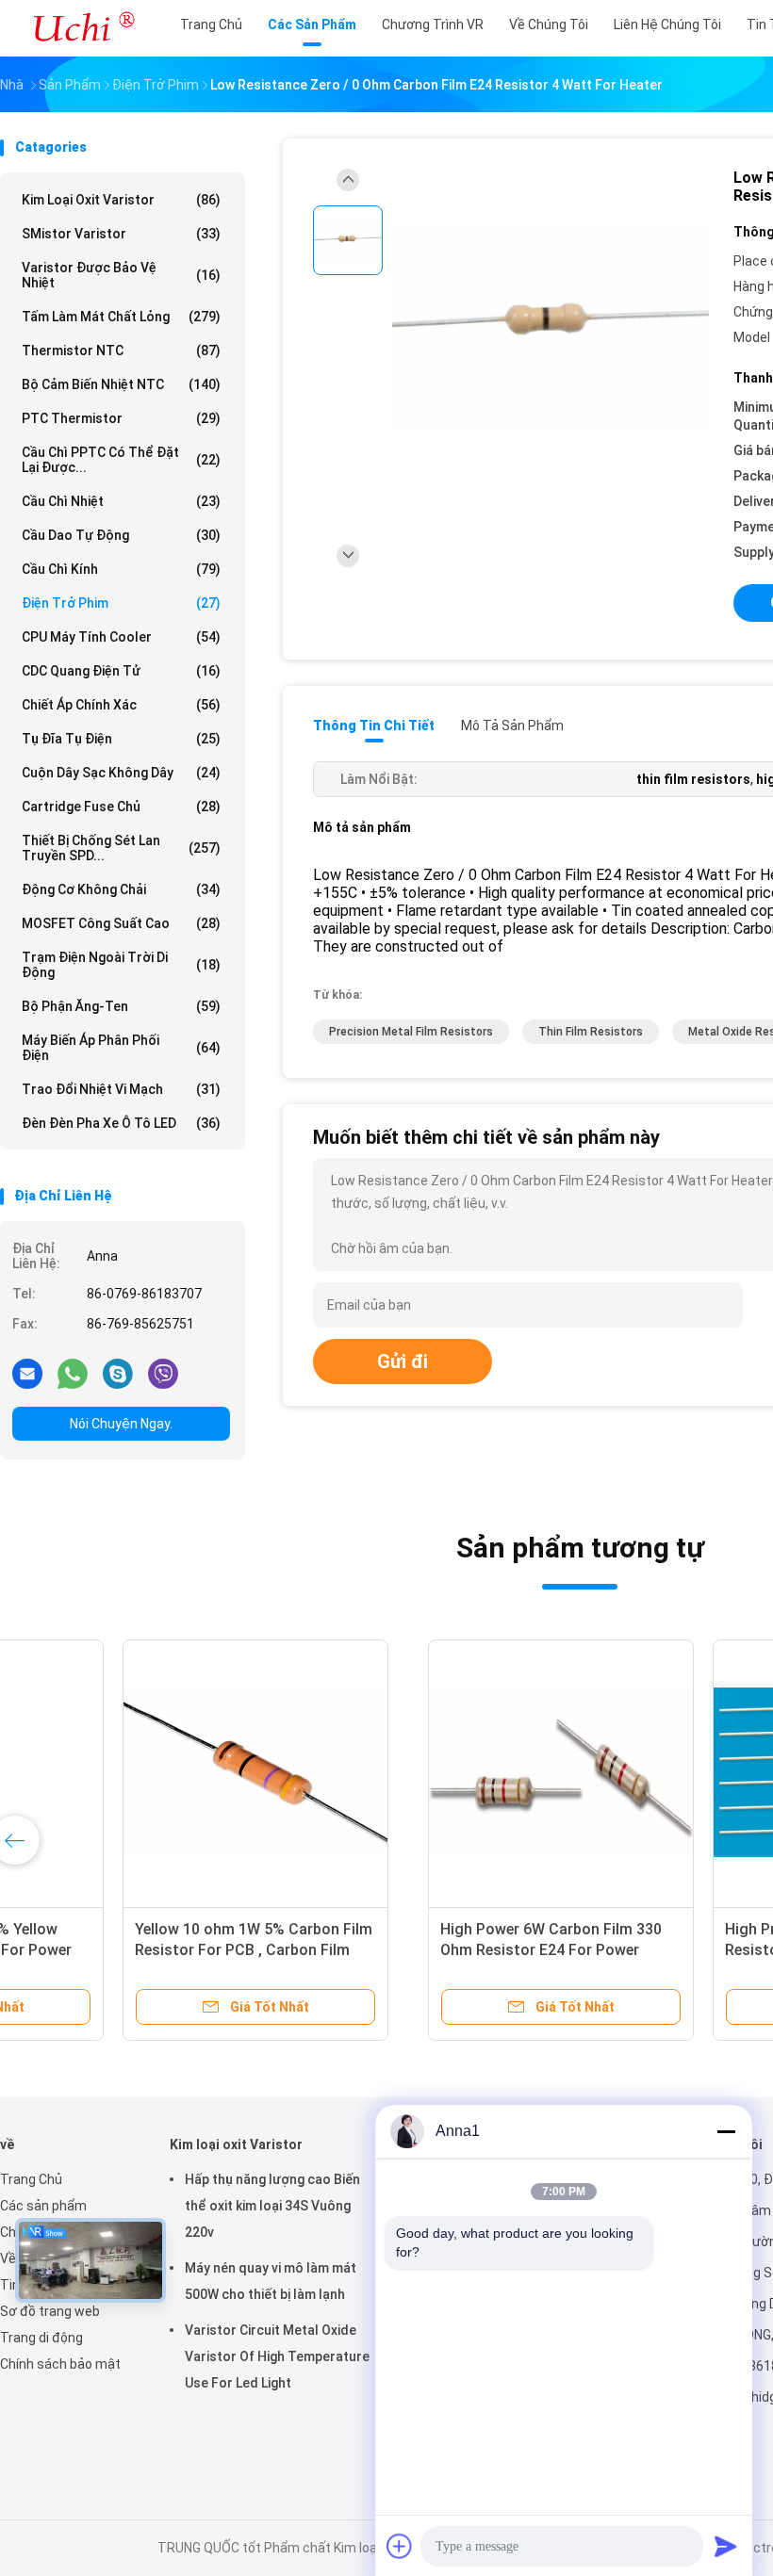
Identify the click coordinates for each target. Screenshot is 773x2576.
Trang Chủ (31, 2179)
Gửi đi (403, 1361)
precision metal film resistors (411, 1032)
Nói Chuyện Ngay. (121, 1424)
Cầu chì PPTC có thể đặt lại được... (121, 460)
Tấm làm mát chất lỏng (121, 317)
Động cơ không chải (121, 889)
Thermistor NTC (121, 351)
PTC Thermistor (121, 418)
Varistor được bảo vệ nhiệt (121, 275)
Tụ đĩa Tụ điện (121, 739)
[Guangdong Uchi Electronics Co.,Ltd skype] (118, 1373)
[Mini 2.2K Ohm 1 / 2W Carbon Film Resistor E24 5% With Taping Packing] (432, 1772)
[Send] (726, 2546)
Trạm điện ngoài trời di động (121, 965)
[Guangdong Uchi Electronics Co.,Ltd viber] (163, 1373)
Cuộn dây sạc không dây (121, 773)
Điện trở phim (121, 603)
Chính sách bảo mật (60, 2364)
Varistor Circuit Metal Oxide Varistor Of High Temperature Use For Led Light (277, 2356)
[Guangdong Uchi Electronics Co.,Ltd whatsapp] (73, 1373)
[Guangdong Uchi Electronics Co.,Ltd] (83, 28)
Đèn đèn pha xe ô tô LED (121, 1123)
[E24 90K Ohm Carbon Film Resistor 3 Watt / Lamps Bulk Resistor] (147, 1772)
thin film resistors (591, 1032)
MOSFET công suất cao (121, 923)
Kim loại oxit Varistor (121, 200)
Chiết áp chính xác (121, 705)
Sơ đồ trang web (50, 2311)
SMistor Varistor (121, 234)
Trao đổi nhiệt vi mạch (121, 1089)
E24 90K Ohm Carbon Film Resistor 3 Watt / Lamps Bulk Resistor (128, 1950)
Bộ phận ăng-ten (121, 1006)
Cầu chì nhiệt (121, 501)
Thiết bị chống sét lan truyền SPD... (121, 848)
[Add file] (400, 2546)
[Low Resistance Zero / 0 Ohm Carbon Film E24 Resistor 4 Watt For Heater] (551, 327)
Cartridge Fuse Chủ (121, 807)
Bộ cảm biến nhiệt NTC (121, 384)
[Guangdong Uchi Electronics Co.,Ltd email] (27, 1373)
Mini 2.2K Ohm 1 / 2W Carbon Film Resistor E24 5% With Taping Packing (428, 1950)
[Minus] (726, 2131)
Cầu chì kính (121, 569)
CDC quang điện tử (121, 671)
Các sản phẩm (43, 2206)
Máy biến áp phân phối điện (121, 1048)
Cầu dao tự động (121, 535)
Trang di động (41, 2338)
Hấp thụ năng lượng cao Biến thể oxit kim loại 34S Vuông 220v (272, 2206)
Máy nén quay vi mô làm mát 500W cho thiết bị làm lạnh (271, 2281)
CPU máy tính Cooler (121, 637)
